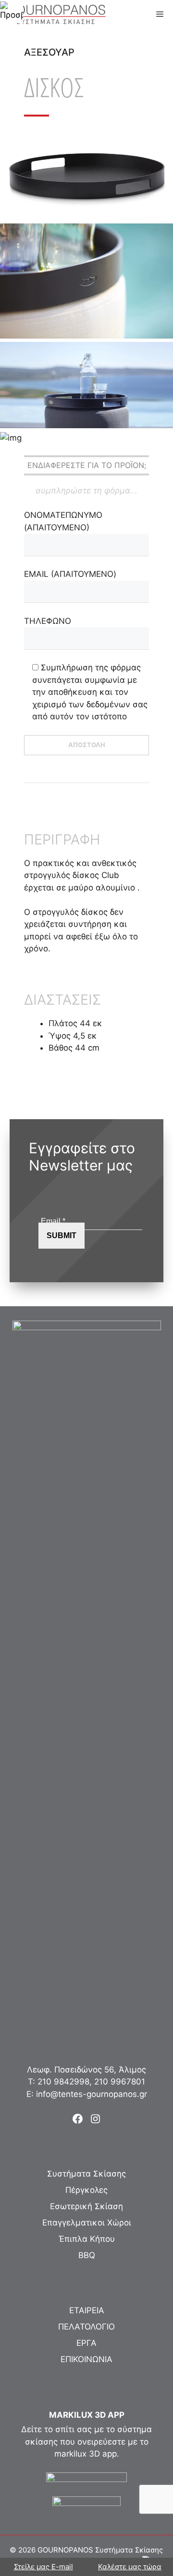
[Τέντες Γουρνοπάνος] (56, 14)
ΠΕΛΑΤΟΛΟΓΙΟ (86, 2327)
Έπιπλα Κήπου (87, 2239)
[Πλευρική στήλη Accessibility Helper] (12, 12)
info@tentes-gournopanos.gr (92, 2094)
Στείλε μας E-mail (43, 2567)
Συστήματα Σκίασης (86, 2174)
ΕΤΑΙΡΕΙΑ (87, 2310)
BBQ (87, 2255)
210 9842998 (63, 2082)
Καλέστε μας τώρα (130, 2567)
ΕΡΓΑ (86, 2343)
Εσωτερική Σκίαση (86, 2206)
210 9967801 (120, 2082)
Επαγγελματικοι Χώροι (87, 2223)
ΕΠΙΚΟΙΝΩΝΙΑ (86, 2359)
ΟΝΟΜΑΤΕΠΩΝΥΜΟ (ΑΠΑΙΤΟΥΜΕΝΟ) (63, 521)
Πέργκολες (86, 2190)
